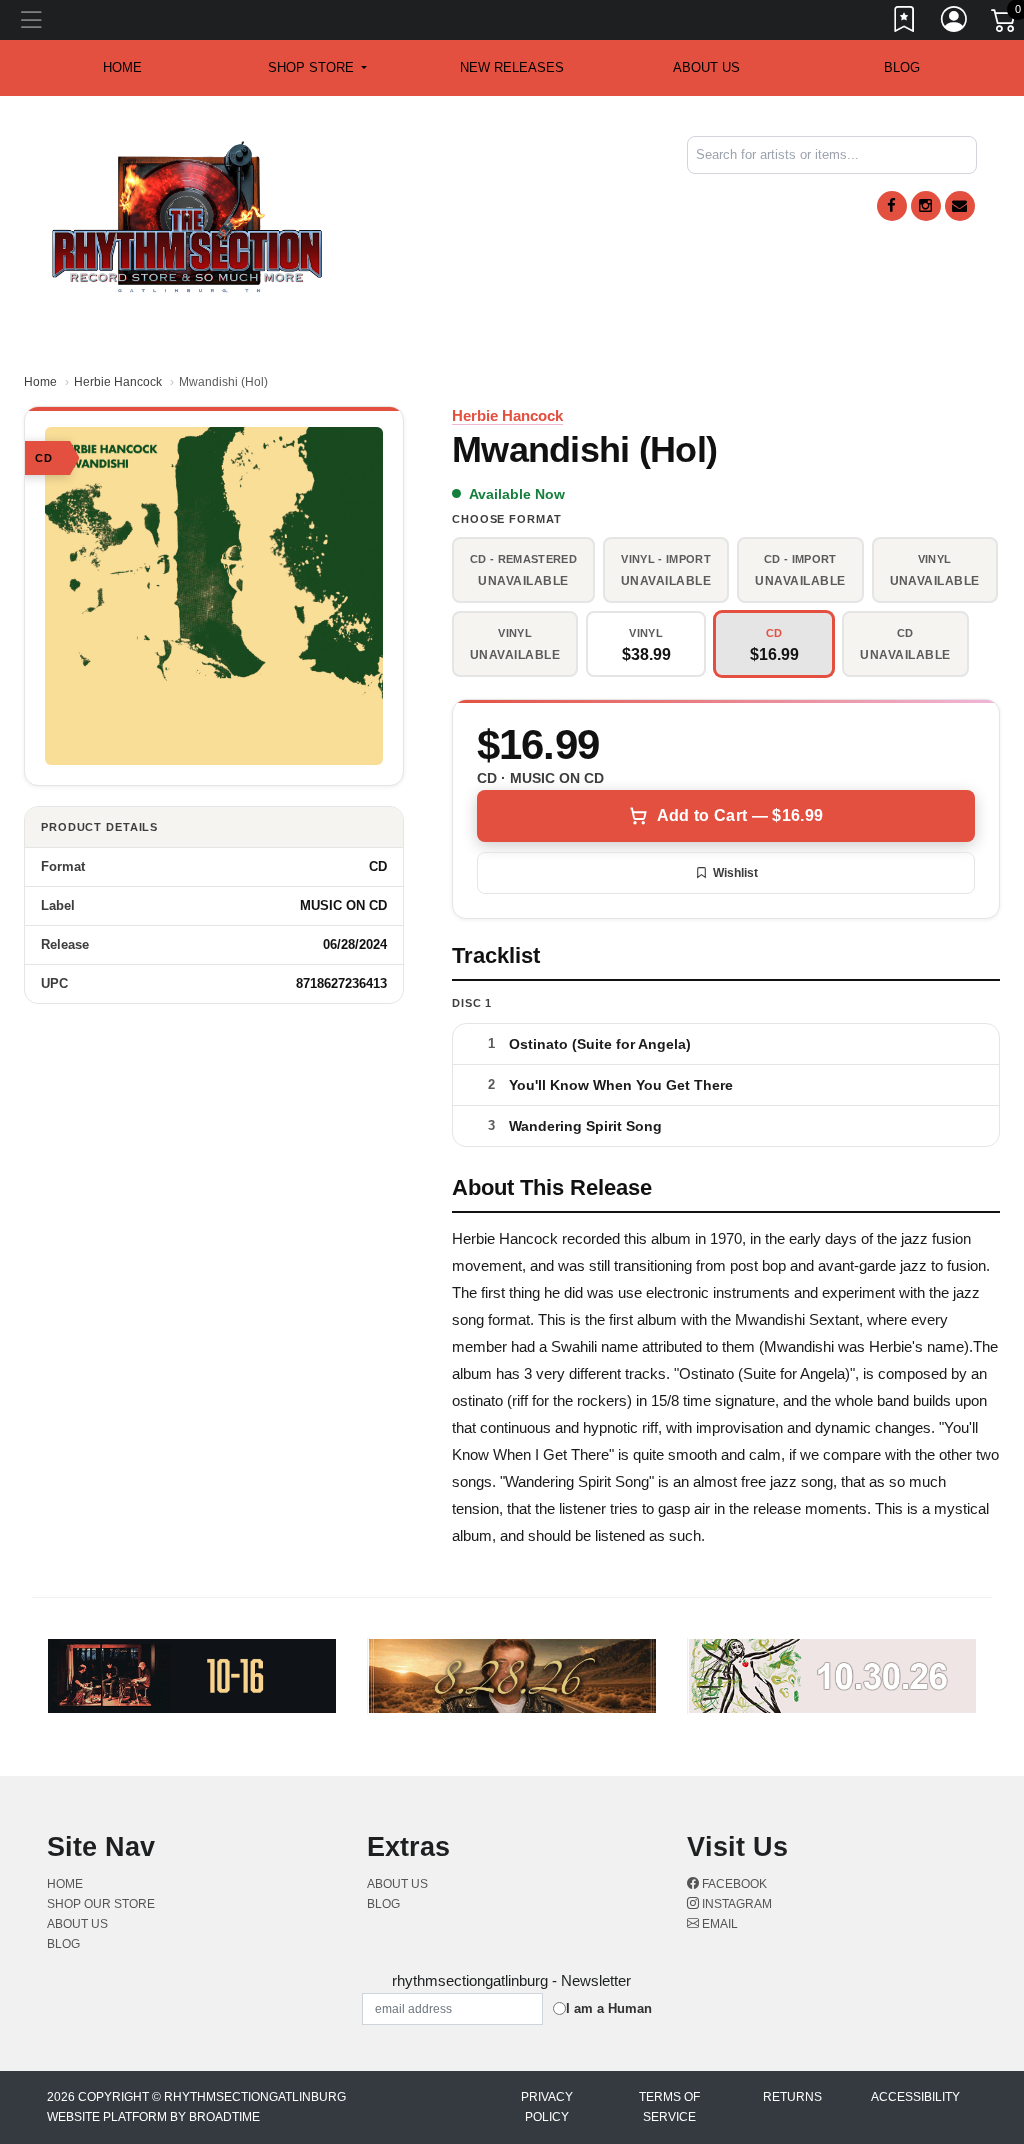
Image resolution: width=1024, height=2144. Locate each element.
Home (40, 382)
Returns (792, 2097)
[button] (317, 68)
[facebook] (892, 206)
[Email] (960, 206)
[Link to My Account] (955, 23)
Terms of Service (669, 2107)
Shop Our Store (101, 1904)
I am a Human (609, 2008)
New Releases (512, 67)
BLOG (902, 67)
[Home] (187, 215)
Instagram (735, 1904)
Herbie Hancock (118, 382)
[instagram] (926, 206)
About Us (706, 67)
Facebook (733, 1884)
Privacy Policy (547, 2107)
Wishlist (735, 873)
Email (718, 1924)
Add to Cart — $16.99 (740, 815)
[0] (1005, 24)
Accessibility (915, 2097)
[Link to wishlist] (905, 23)
